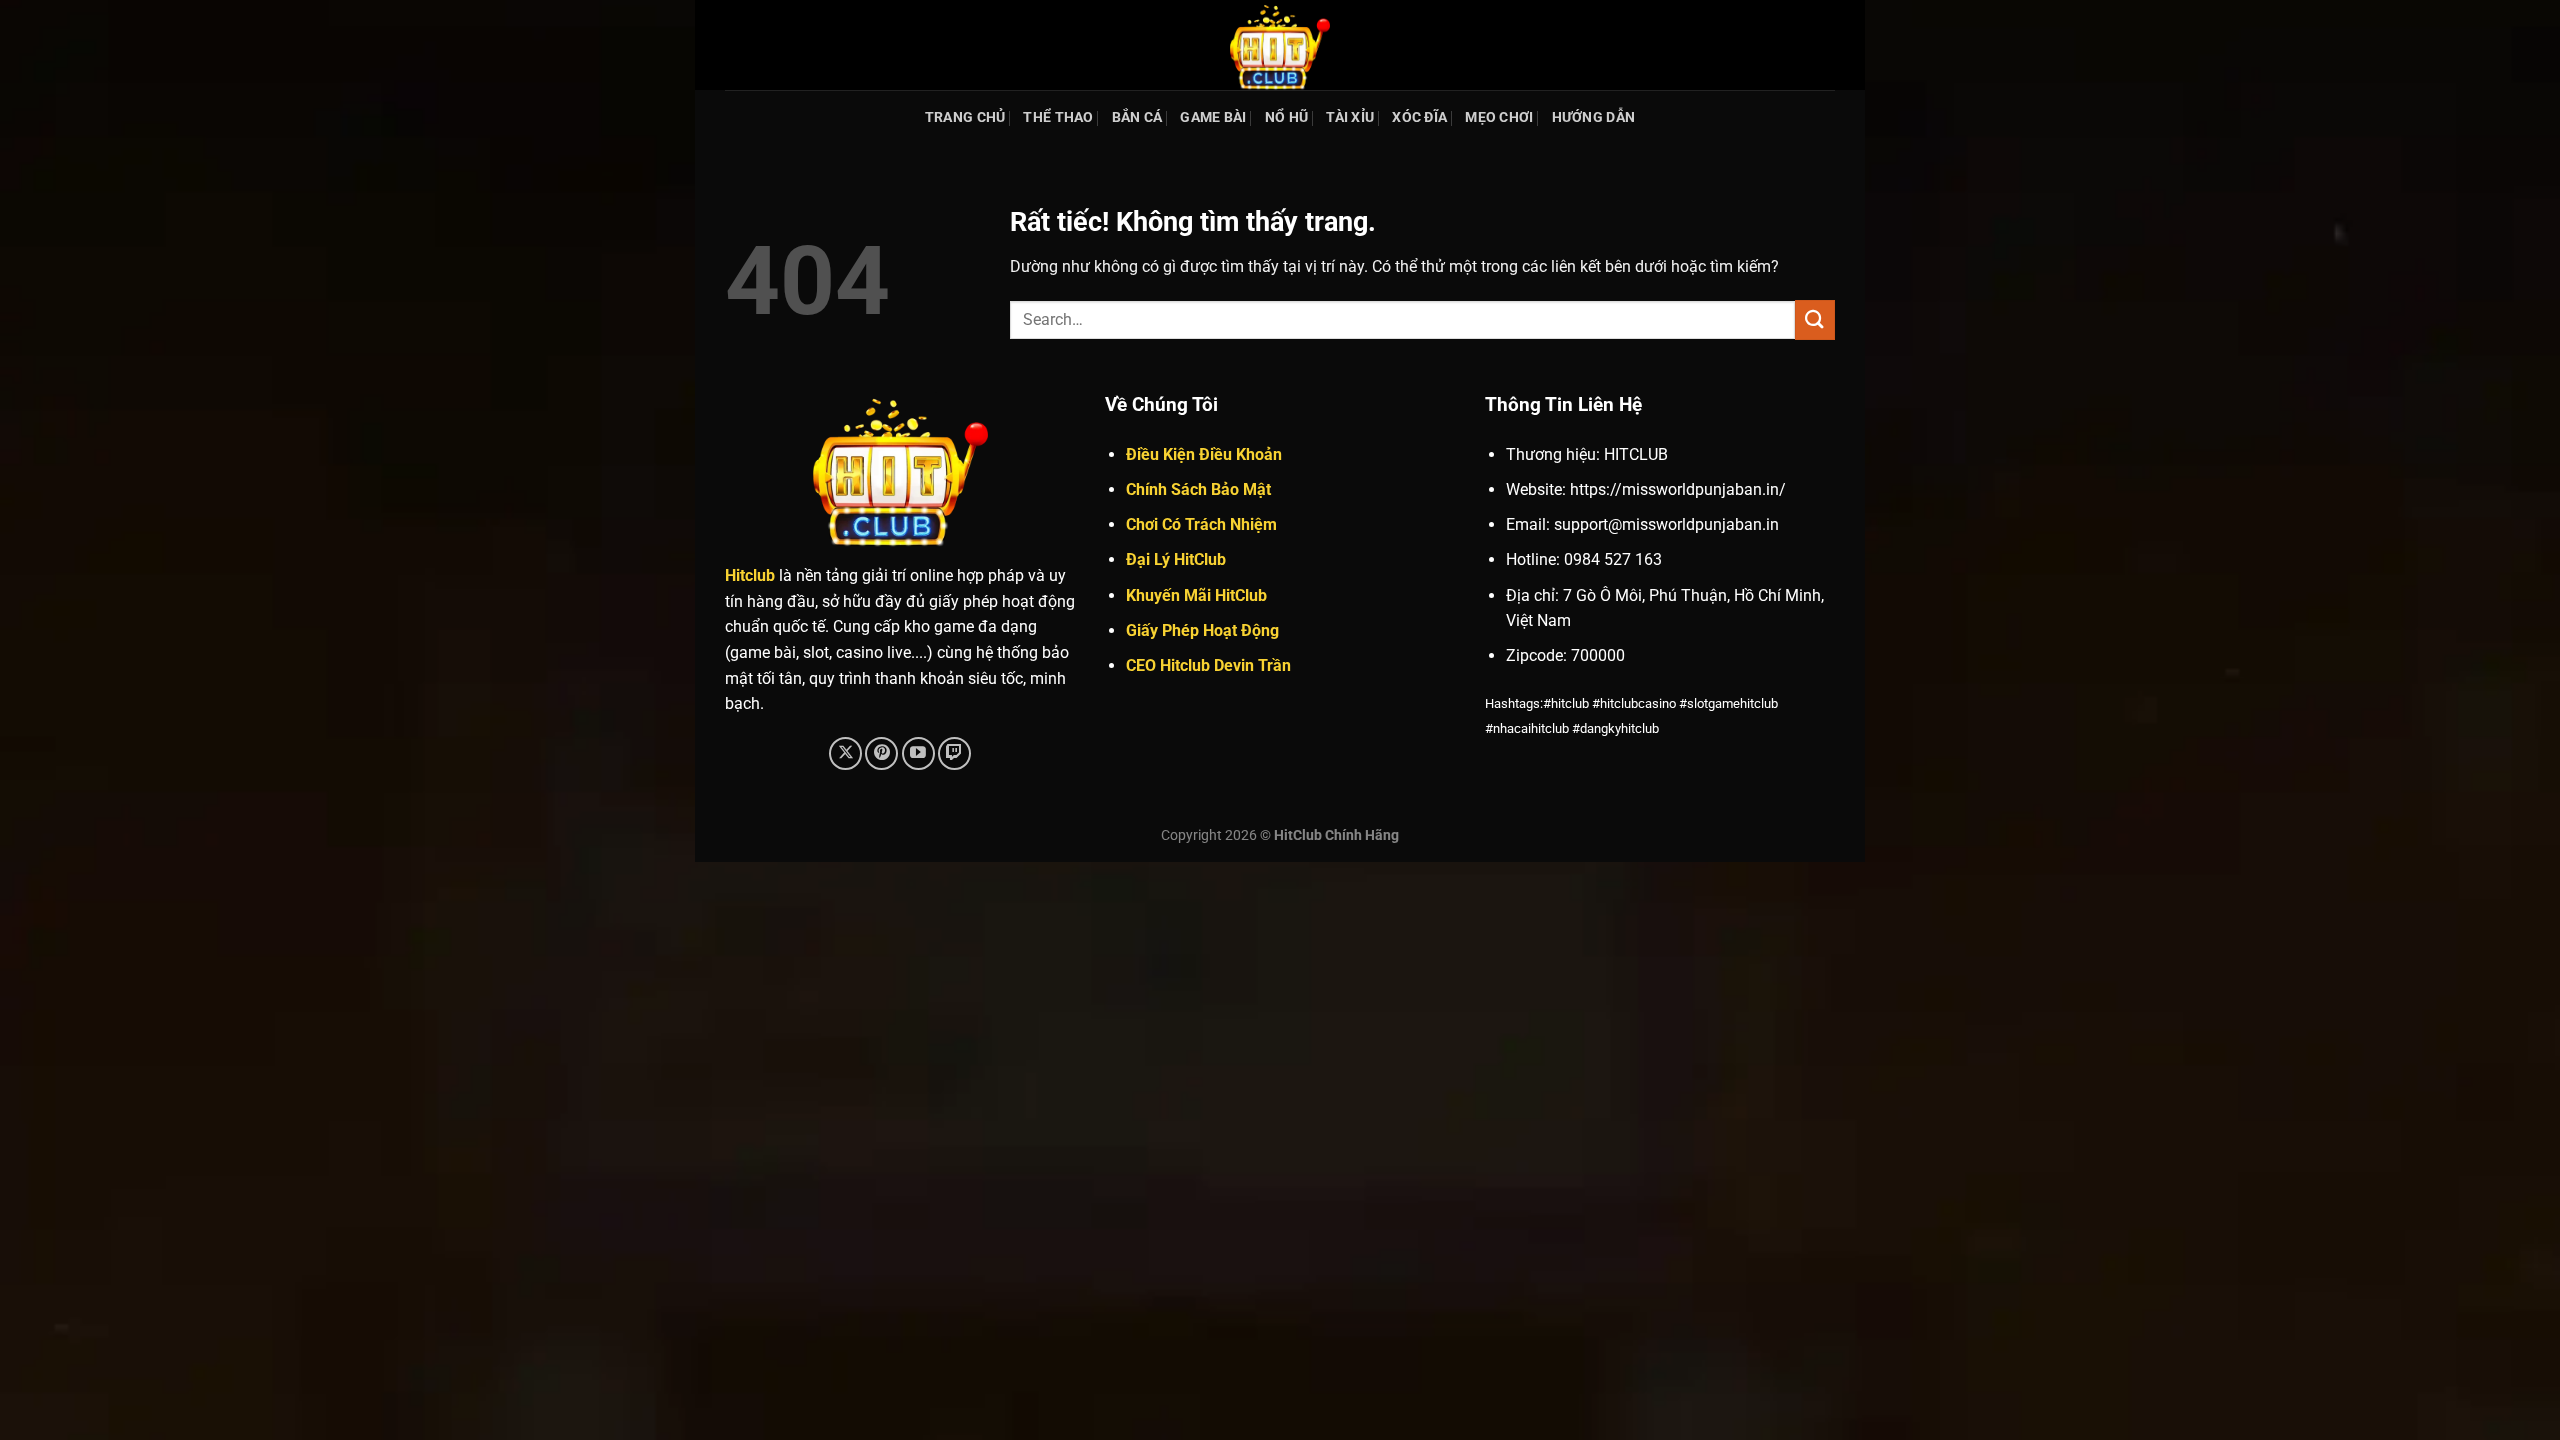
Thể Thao (1058, 117)
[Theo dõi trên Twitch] (954, 753)
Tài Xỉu (1350, 117)
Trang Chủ (965, 117)
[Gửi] (1815, 319)
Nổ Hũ (1286, 117)
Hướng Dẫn (1594, 117)
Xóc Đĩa (1419, 117)
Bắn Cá (1137, 117)
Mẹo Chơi (1499, 117)
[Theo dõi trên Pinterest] (881, 753)
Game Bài (1213, 117)
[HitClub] (1280, 45)
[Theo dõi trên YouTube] (918, 753)
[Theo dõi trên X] (845, 753)
